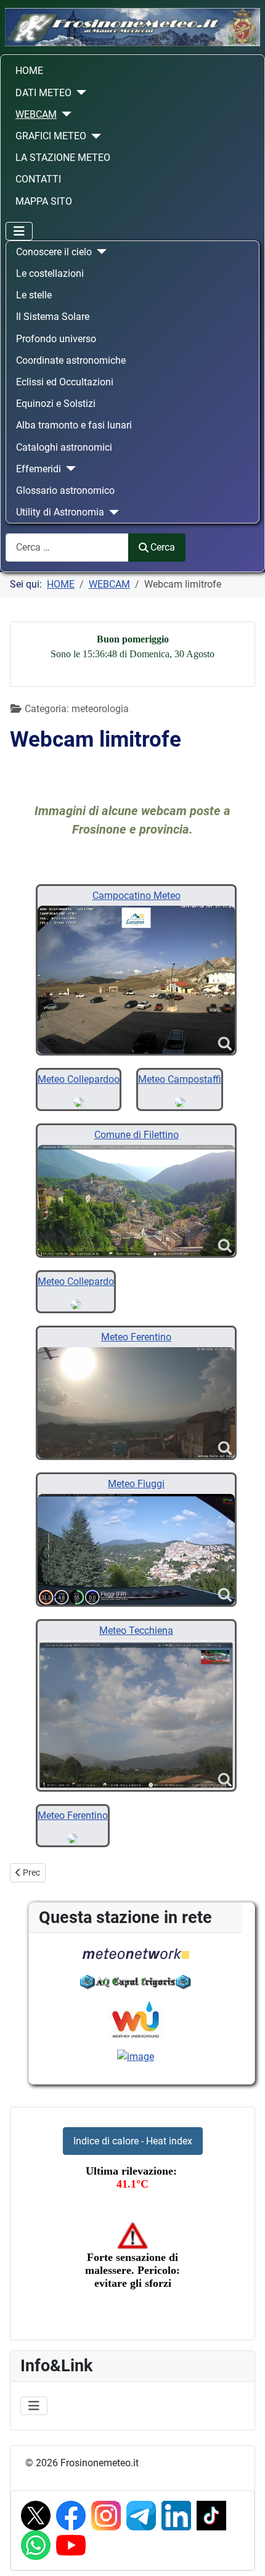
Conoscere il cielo (54, 252)
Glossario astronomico (65, 490)
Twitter (36, 2516)
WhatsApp (36, 2545)
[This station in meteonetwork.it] (136, 1953)
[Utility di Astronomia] (112, 512)
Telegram (141, 2516)
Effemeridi (39, 469)
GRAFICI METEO (51, 136)
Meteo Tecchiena (136, 1631)
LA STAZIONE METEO (63, 158)
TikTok (211, 2516)
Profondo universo (56, 339)
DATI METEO (43, 93)
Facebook (71, 2516)
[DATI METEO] (79, 92)
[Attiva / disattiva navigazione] (19, 231)
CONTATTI (38, 179)
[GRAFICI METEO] (94, 136)
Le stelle (34, 295)
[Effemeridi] (68, 469)
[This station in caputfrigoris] (136, 1981)
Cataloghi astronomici (64, 447)
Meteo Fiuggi (136, 1484)
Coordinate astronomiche (71, 360)
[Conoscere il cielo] (99, 252)
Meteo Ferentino (136, 1337)
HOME (29, 71)
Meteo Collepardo (76, 1282)
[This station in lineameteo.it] (136, 2056)
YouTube (71, 2545)
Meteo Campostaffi (180, 1079)
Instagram (106, 2516)
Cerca (163, 547)
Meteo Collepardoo (79, 1079)
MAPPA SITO (44, 201)
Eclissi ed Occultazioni (65, 382)
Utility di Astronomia (60, 512)
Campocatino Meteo (137, 896)
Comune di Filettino (137, 1135)
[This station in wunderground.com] (136, 2019)
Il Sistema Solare (53, 317)
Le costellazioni (50, 273)
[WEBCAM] (64, 114)
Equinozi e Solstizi (56, 404)
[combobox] (67, 547)
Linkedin (176, 2516)
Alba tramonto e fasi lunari (74, 425)
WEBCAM (36, 114)
